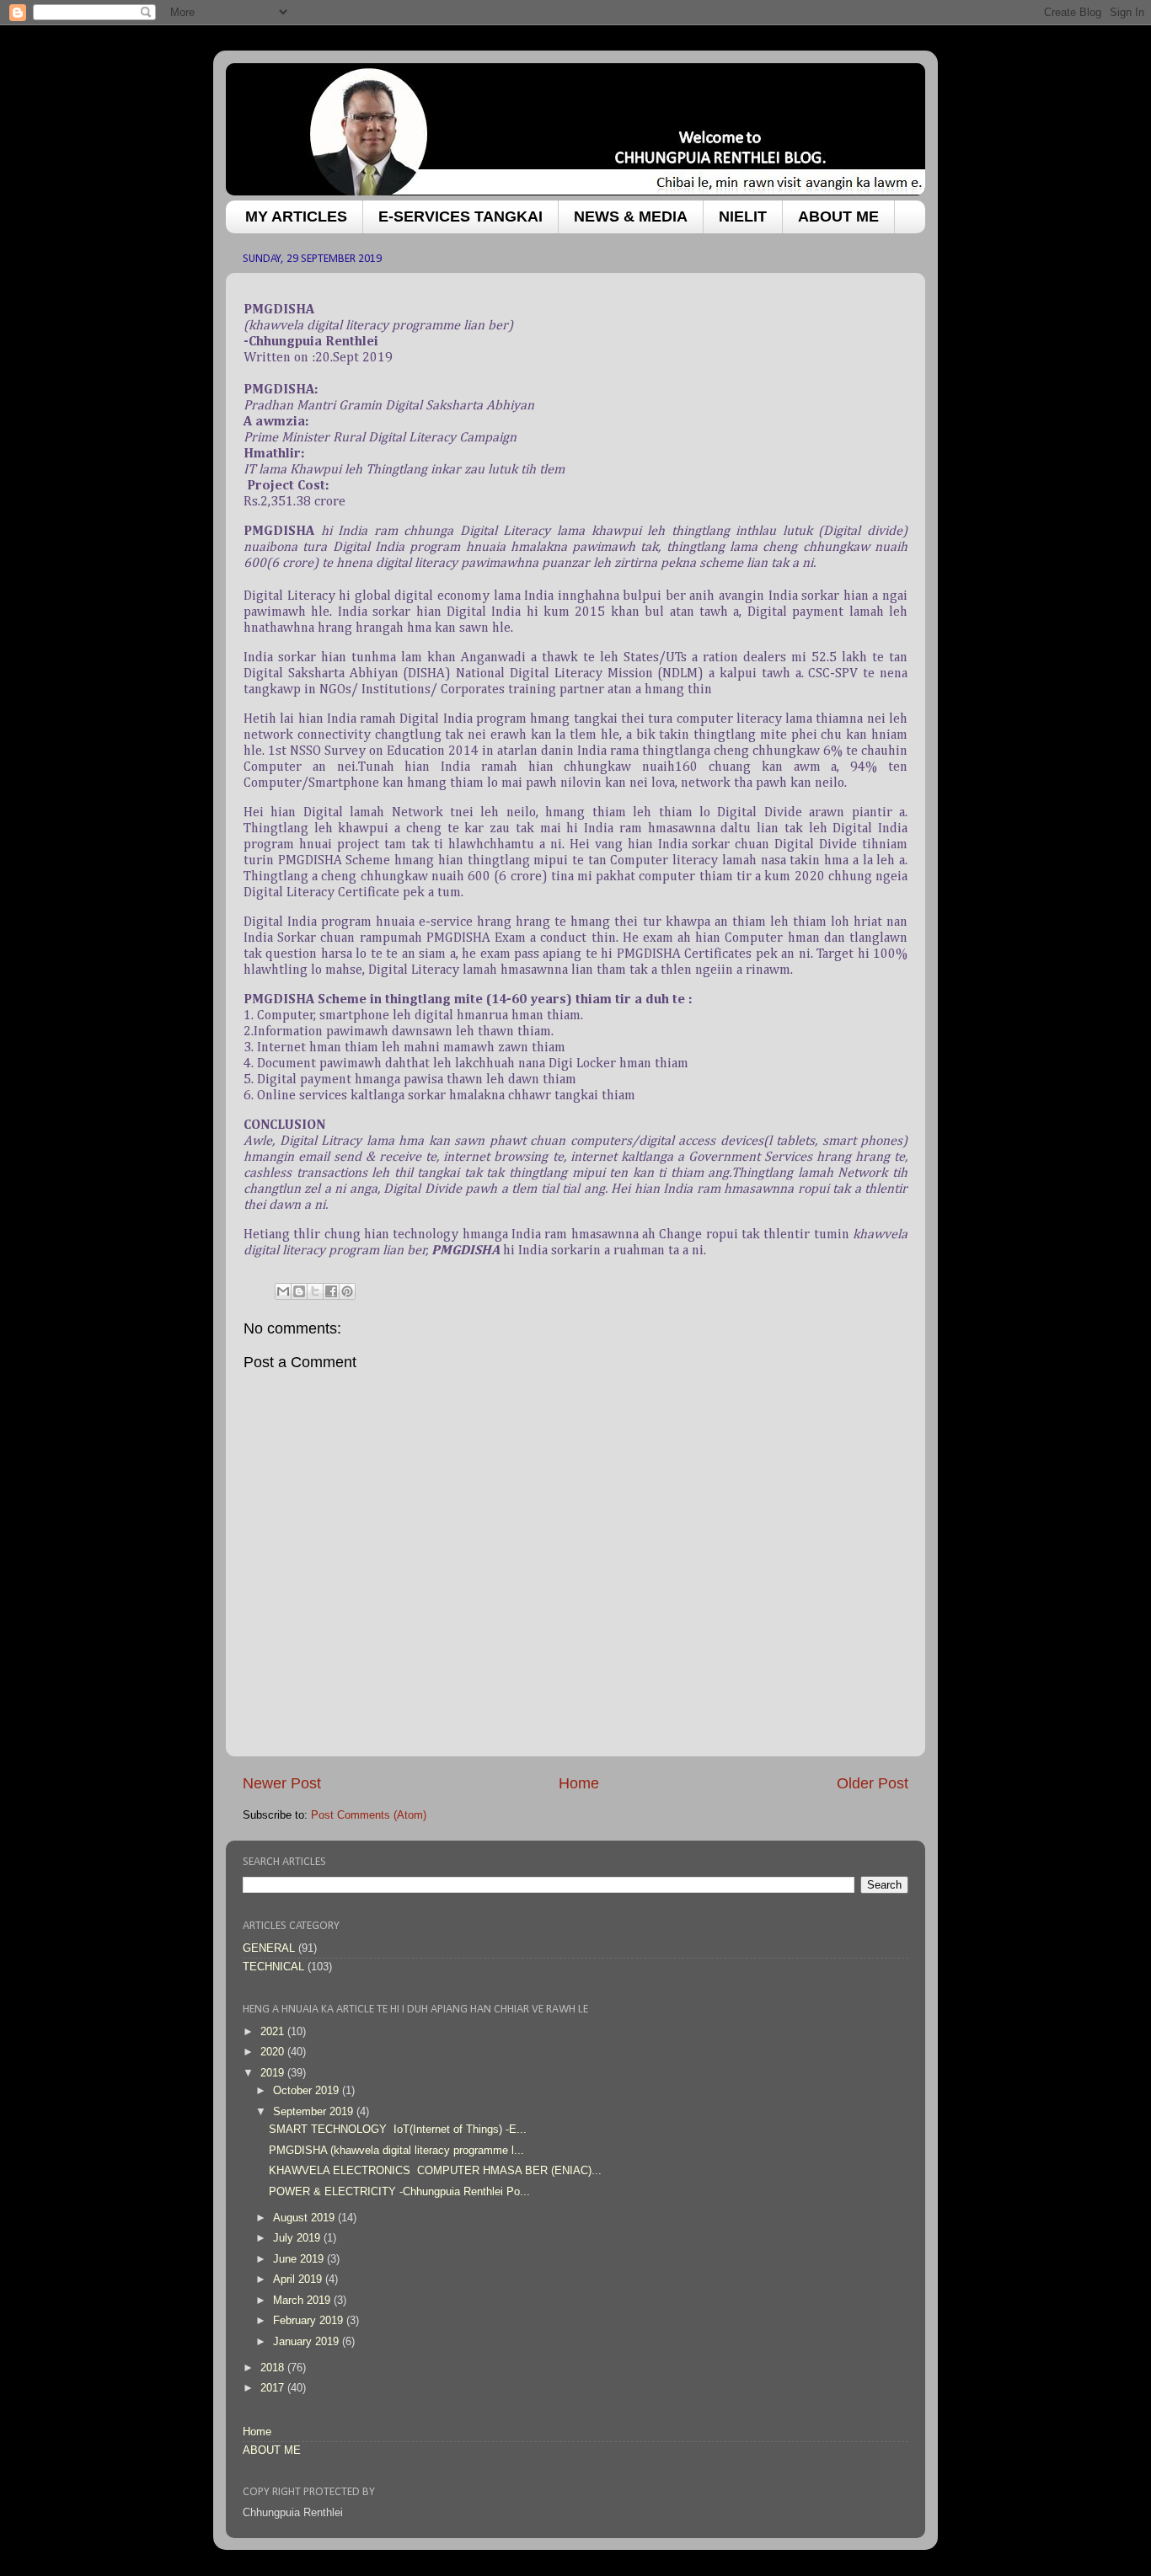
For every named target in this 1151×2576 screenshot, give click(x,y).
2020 (274, 2052)
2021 (274, 2032)
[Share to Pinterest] (347, 1291)
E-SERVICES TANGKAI (460, 216)
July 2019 (298, 2238)
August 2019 (305, 2218)
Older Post (873, 1783)
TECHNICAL (273, 1967)
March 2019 (303, 2301)
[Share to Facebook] (331, 1291)
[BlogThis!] (299, 1291)
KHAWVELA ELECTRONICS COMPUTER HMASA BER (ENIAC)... (435, 2171)
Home (579, 1783)
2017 (274, 2388)
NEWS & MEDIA (631, 216)
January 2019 (308, 2342)
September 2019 (315, 2112)
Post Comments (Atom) (369, 1815)
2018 (274, 2368)
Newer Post (282, 1783)
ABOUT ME (838, 216)
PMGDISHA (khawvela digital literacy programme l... (396, 2151)
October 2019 (308, 2091)
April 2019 (299, 2279)
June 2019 (300, 2259)
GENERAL (269, 1948)
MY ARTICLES (296, 216)
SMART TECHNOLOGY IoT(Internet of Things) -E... (398, 2130)
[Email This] (283, 1291)
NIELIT (743, 216)
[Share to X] (315, 1291)
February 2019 (310, 2321)
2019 (274, 2073)
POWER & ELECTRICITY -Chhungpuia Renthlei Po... (399, 2192)
